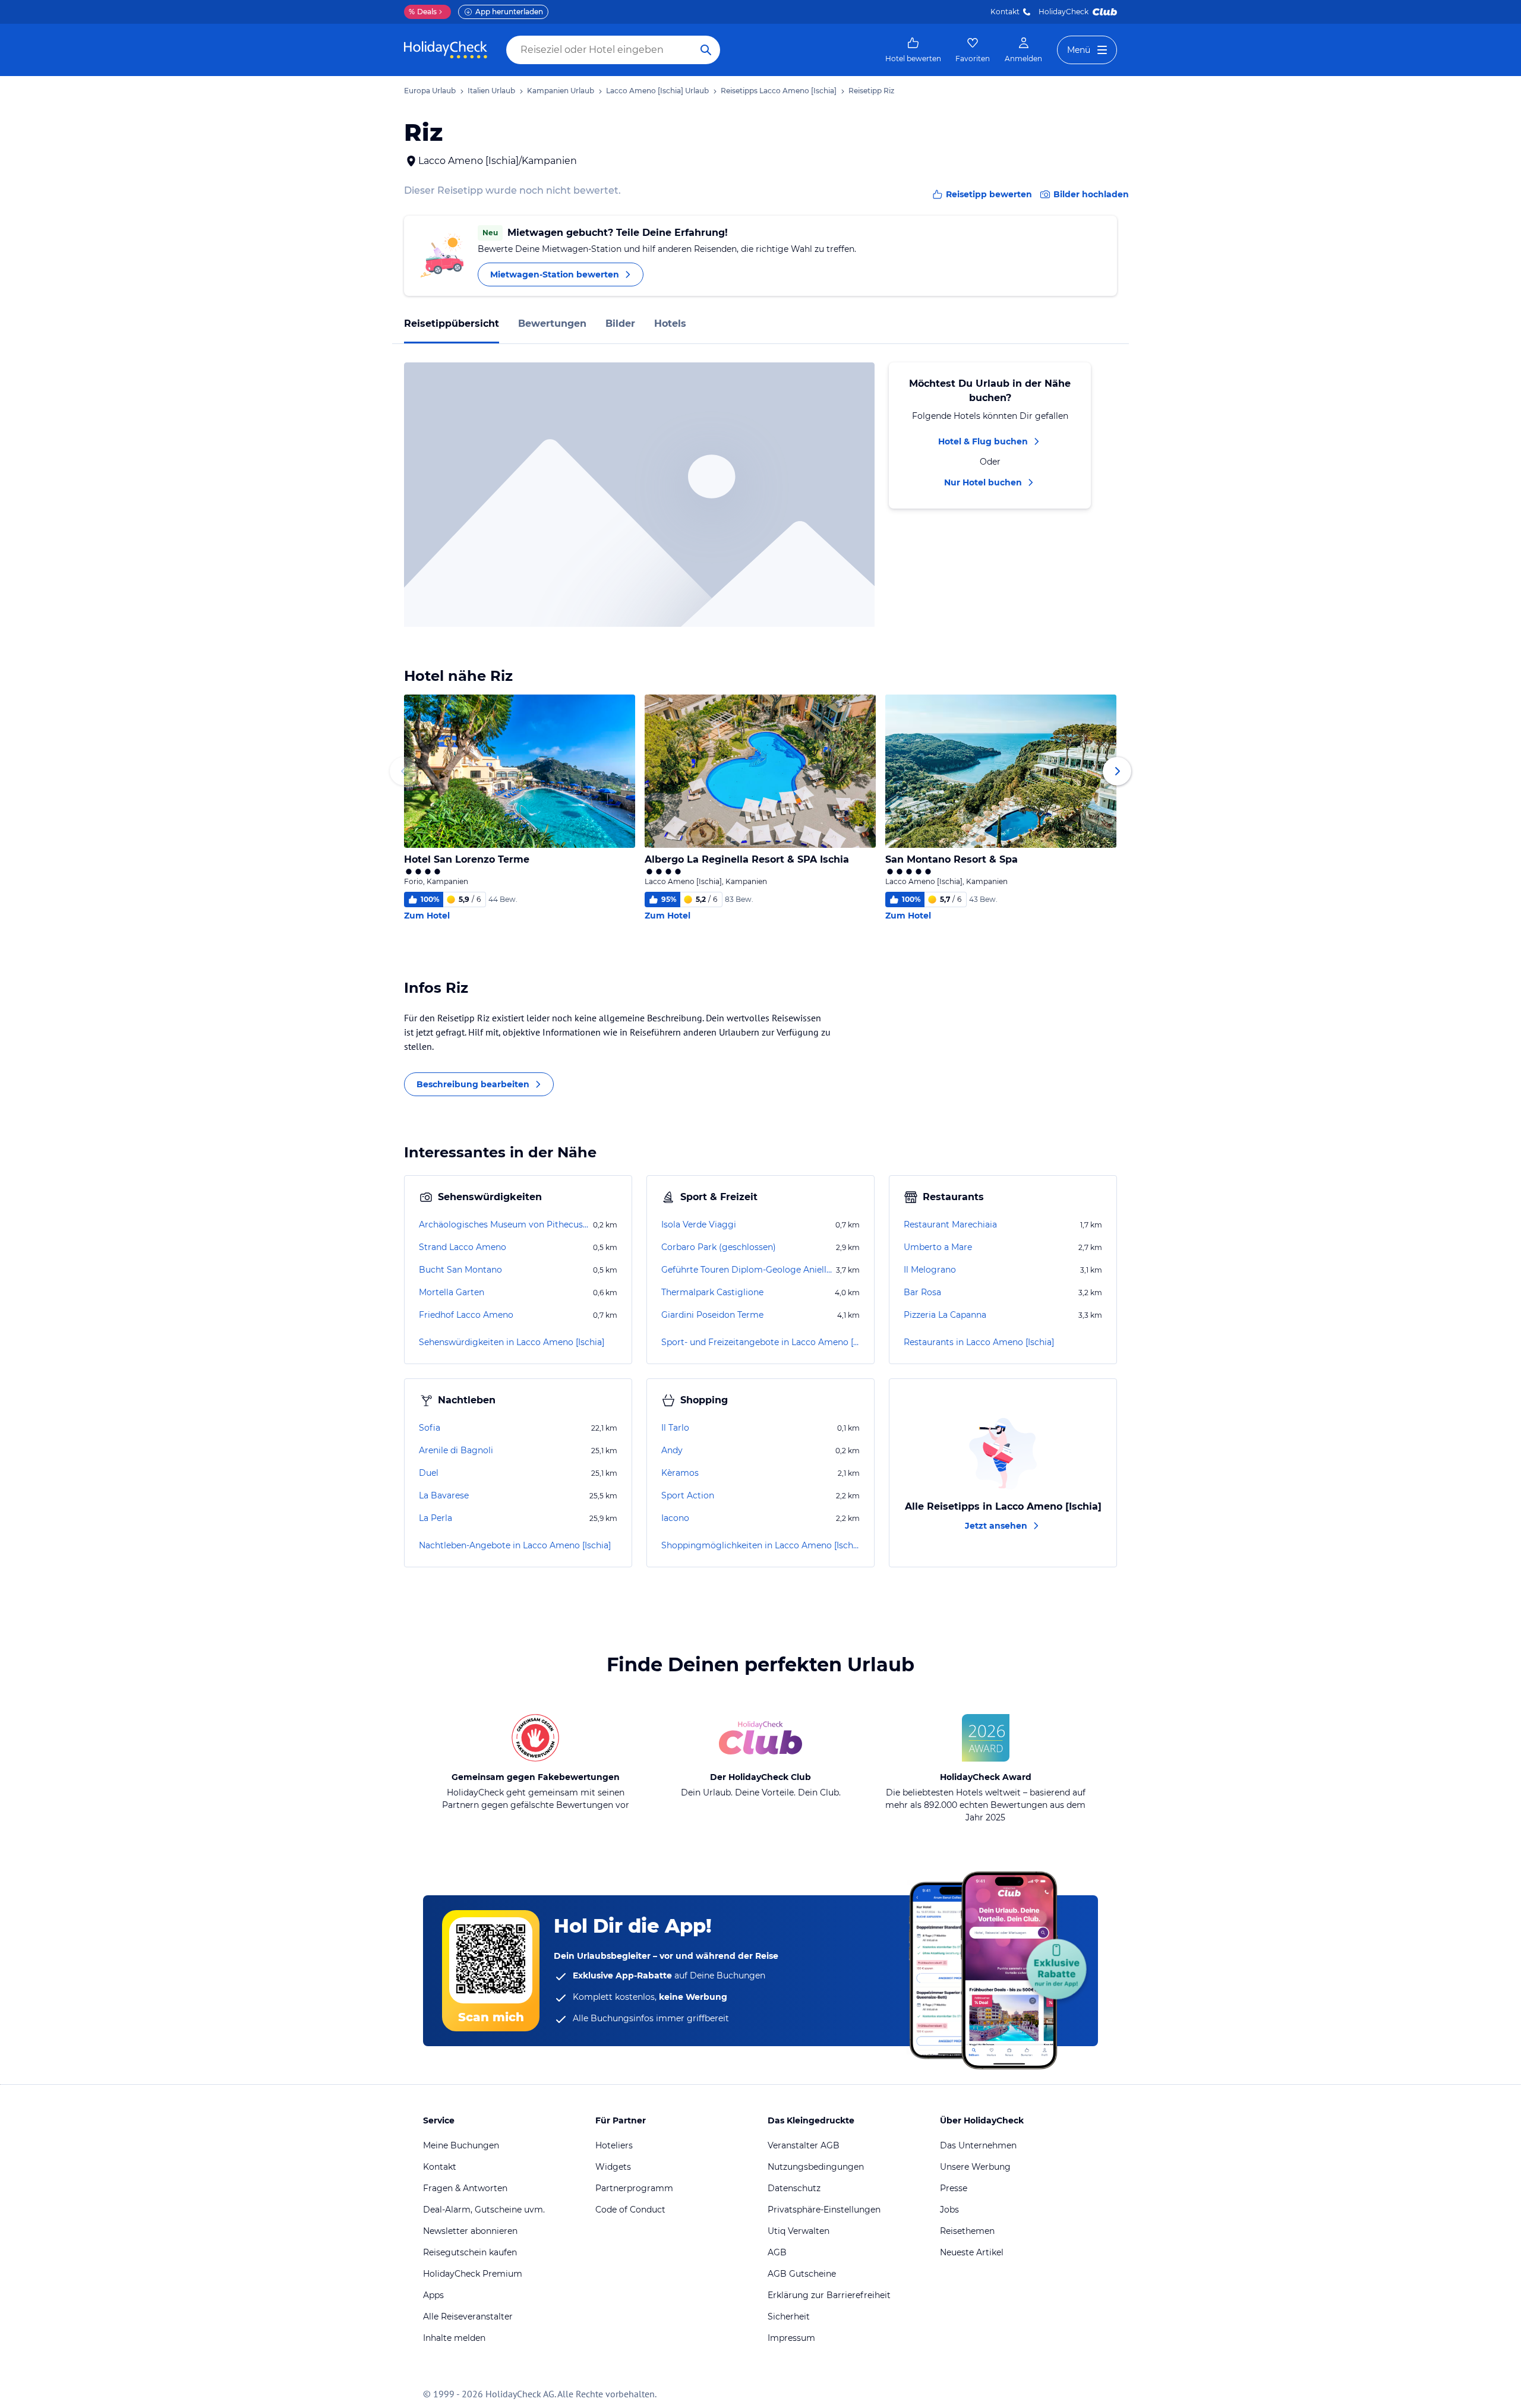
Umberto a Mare (938, 1247)
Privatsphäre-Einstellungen (824, 2210)
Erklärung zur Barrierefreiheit (829, 2295)
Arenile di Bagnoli (456, 1450)
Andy (672, 1450)
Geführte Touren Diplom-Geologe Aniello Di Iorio (747, 1270)
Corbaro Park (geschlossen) (719, 1247)
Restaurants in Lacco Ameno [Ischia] (979, 1342)
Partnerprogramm (634, 2188)
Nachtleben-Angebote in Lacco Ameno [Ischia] (515, 1545)
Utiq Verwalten (799, 2231)
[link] (913, 50)
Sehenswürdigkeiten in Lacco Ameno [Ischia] (512, 1342)
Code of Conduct (630, 2210)
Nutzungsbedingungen (816, 2167)
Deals (423, 12)
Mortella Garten (452, 1292)
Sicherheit (789, 2317)
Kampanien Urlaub (561, 91)
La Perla (436, 1518)
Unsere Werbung (975, 2167)
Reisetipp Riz (871, 91)
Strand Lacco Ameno (463, 1247)
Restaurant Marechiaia (950, 1224)
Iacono (675, 1518)
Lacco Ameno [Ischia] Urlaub (657, 91)
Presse (954, 2188)
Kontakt (1005, 12)
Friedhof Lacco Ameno (466, 1315)
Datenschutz (794, 2188)
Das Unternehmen (978, 2145)
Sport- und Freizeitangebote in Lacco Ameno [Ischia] (760, 1342)
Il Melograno (930, 1270)
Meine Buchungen (461, 2145)
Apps (433, 2295)
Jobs (949, 2210)
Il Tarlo (675, 1428)
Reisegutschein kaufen (470, 2252)
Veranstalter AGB (804, 2145)
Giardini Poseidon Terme (712, 1315)
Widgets (613, 2167)
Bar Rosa (922, 1292)
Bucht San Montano (460, 1270)
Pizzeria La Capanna (945, 1315)
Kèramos (680, 1473)
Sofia (430, 1428)
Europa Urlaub (430, 91)
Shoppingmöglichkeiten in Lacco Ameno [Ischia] (760, 1545)
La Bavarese (444, 1495)
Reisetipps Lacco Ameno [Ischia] (779, 91)
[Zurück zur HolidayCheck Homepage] (446, 50)
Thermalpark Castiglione (712, 1292)
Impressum (791, 2338)
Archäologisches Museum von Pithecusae (505, 1224)
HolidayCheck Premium (473, 2274)
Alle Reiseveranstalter (468, 2317)
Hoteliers (614, 2145)
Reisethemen (967, 2231)
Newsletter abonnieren (470, 2231)
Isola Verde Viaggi (699, 1224)
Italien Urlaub (491, 91)
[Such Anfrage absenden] (706, 50)
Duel (429, 1473)
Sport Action (688, 1495)
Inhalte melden (454, 2338)
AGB (777, 2252)
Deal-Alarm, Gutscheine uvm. (484, 2210)
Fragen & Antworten (465, 2188)
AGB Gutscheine (802, 2274)
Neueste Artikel (972, 2252)
